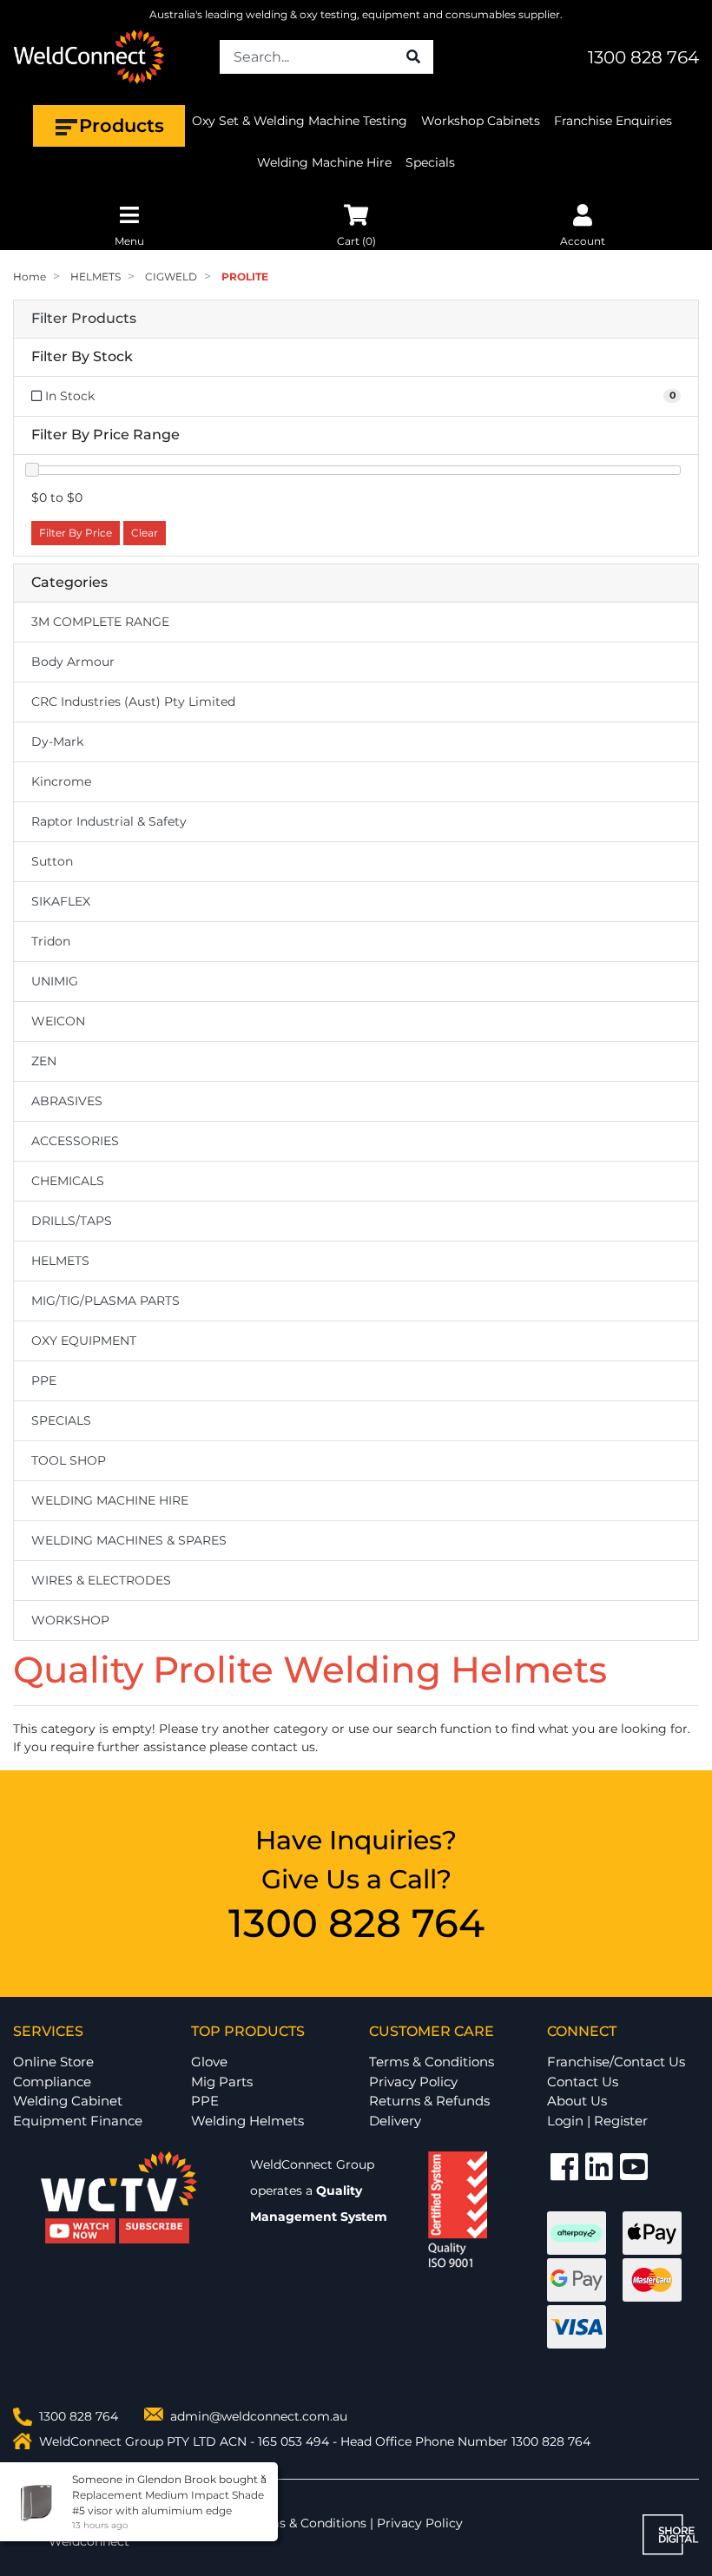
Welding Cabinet (68, 2101)
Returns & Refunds (429, 2101)
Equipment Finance (78, 2121)
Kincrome (61, 781)
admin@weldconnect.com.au (259, 2416)
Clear (145, 533)
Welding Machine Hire (324, 162)
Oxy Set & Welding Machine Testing (300, 121)
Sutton (52, 861)
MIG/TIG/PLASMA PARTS (105, 1301)
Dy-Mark (57, 741)
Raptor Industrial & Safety (109, 821)
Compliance (52, 2082)
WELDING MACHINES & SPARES (129, 1540)
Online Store (53, 2062)
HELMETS (60, 1261)
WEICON (58, 1021)
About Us (577, 2101)
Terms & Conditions (432, 2062)
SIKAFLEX (61, 901)
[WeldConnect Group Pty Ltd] (89, 56)
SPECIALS (61, 1420)
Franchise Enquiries (613, 121)
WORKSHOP (70, 1620)
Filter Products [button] (84, 319)
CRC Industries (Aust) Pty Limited (133, 702)
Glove (209, 2062)
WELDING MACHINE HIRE (110, 1500)
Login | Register (597, 2121)
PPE (44, 1380)
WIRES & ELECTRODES (101, 1580)
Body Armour (73, 662)
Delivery (395, 2121)
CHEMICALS (68, 1181)
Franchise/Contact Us (616, 2062)
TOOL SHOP (69, 1460)
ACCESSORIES (75, 1141)
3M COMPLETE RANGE (100, 622)
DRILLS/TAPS (72, 1221)
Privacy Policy (413, 2082)
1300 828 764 (643, 57)
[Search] (413, 57)
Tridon (51, 941)
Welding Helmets (247, 2121)
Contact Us (583, 2082)
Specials (430, 162)
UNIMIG (55, 981)
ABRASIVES (67, 1101)
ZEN (44, 1061)
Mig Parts (222, 2082)
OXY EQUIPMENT (84, 1341)
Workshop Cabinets (481, 121)
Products (122, 125)
